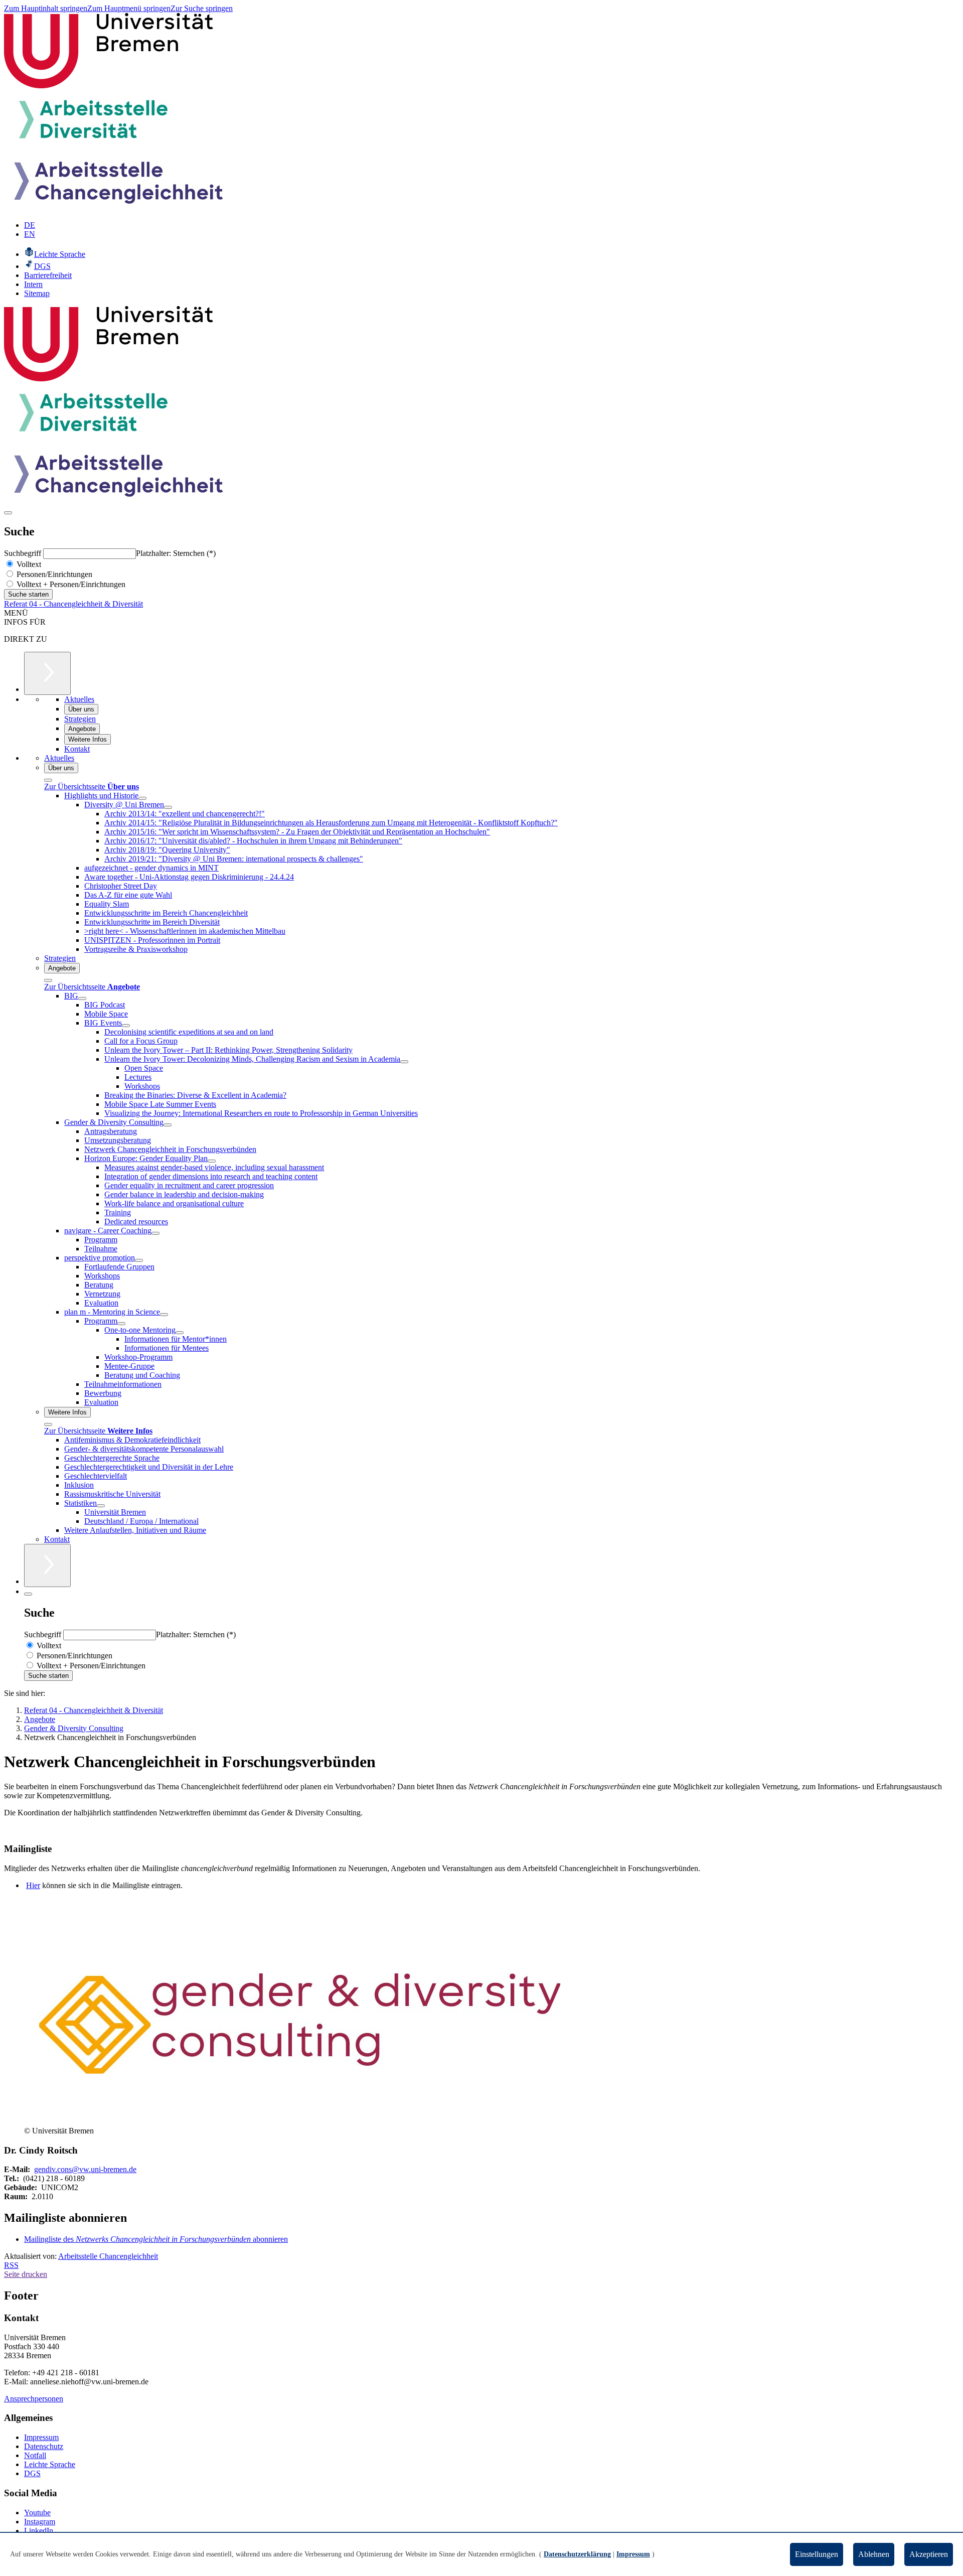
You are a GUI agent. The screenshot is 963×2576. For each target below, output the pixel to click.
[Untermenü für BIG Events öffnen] (126, 1026)
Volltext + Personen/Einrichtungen (70, 584)
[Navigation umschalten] (8, 513)
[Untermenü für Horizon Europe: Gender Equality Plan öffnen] (212, 1161)
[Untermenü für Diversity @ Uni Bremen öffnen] (168, 807)
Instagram (40, 2522)
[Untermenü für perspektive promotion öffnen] (139, 1260)
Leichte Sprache (50, 2464)
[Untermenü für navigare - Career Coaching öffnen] (155, 1233)
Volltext (28, 564)
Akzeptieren (929, 2554)
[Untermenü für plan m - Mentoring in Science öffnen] (164, 1315)
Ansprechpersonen (34, 2399)
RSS (11, 2265)
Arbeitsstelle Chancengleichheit (108, 2256)
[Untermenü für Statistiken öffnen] (101, 1506)
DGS (32, 2473)
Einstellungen (817, 2554)
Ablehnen (874, 2554)
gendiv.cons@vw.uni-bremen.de (85, 2169)
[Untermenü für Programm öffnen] (121, 1324)
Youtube (37, 2513)
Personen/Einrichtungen (53, 574)
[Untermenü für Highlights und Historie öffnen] (142, 798)
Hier (33, 1885)
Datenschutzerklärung (577, 2554)
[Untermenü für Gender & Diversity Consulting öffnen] (168, 1125)
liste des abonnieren (156, 2239)
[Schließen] (48, 780)
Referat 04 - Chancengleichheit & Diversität (73, 604)
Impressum (41, 2437)
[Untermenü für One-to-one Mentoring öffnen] (180, 1333)
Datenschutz (44, 2446)
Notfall (35, 2455)
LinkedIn (39, 2531)
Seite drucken (26, 2274)
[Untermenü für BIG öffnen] (82, 998)
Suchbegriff (24, 553)
